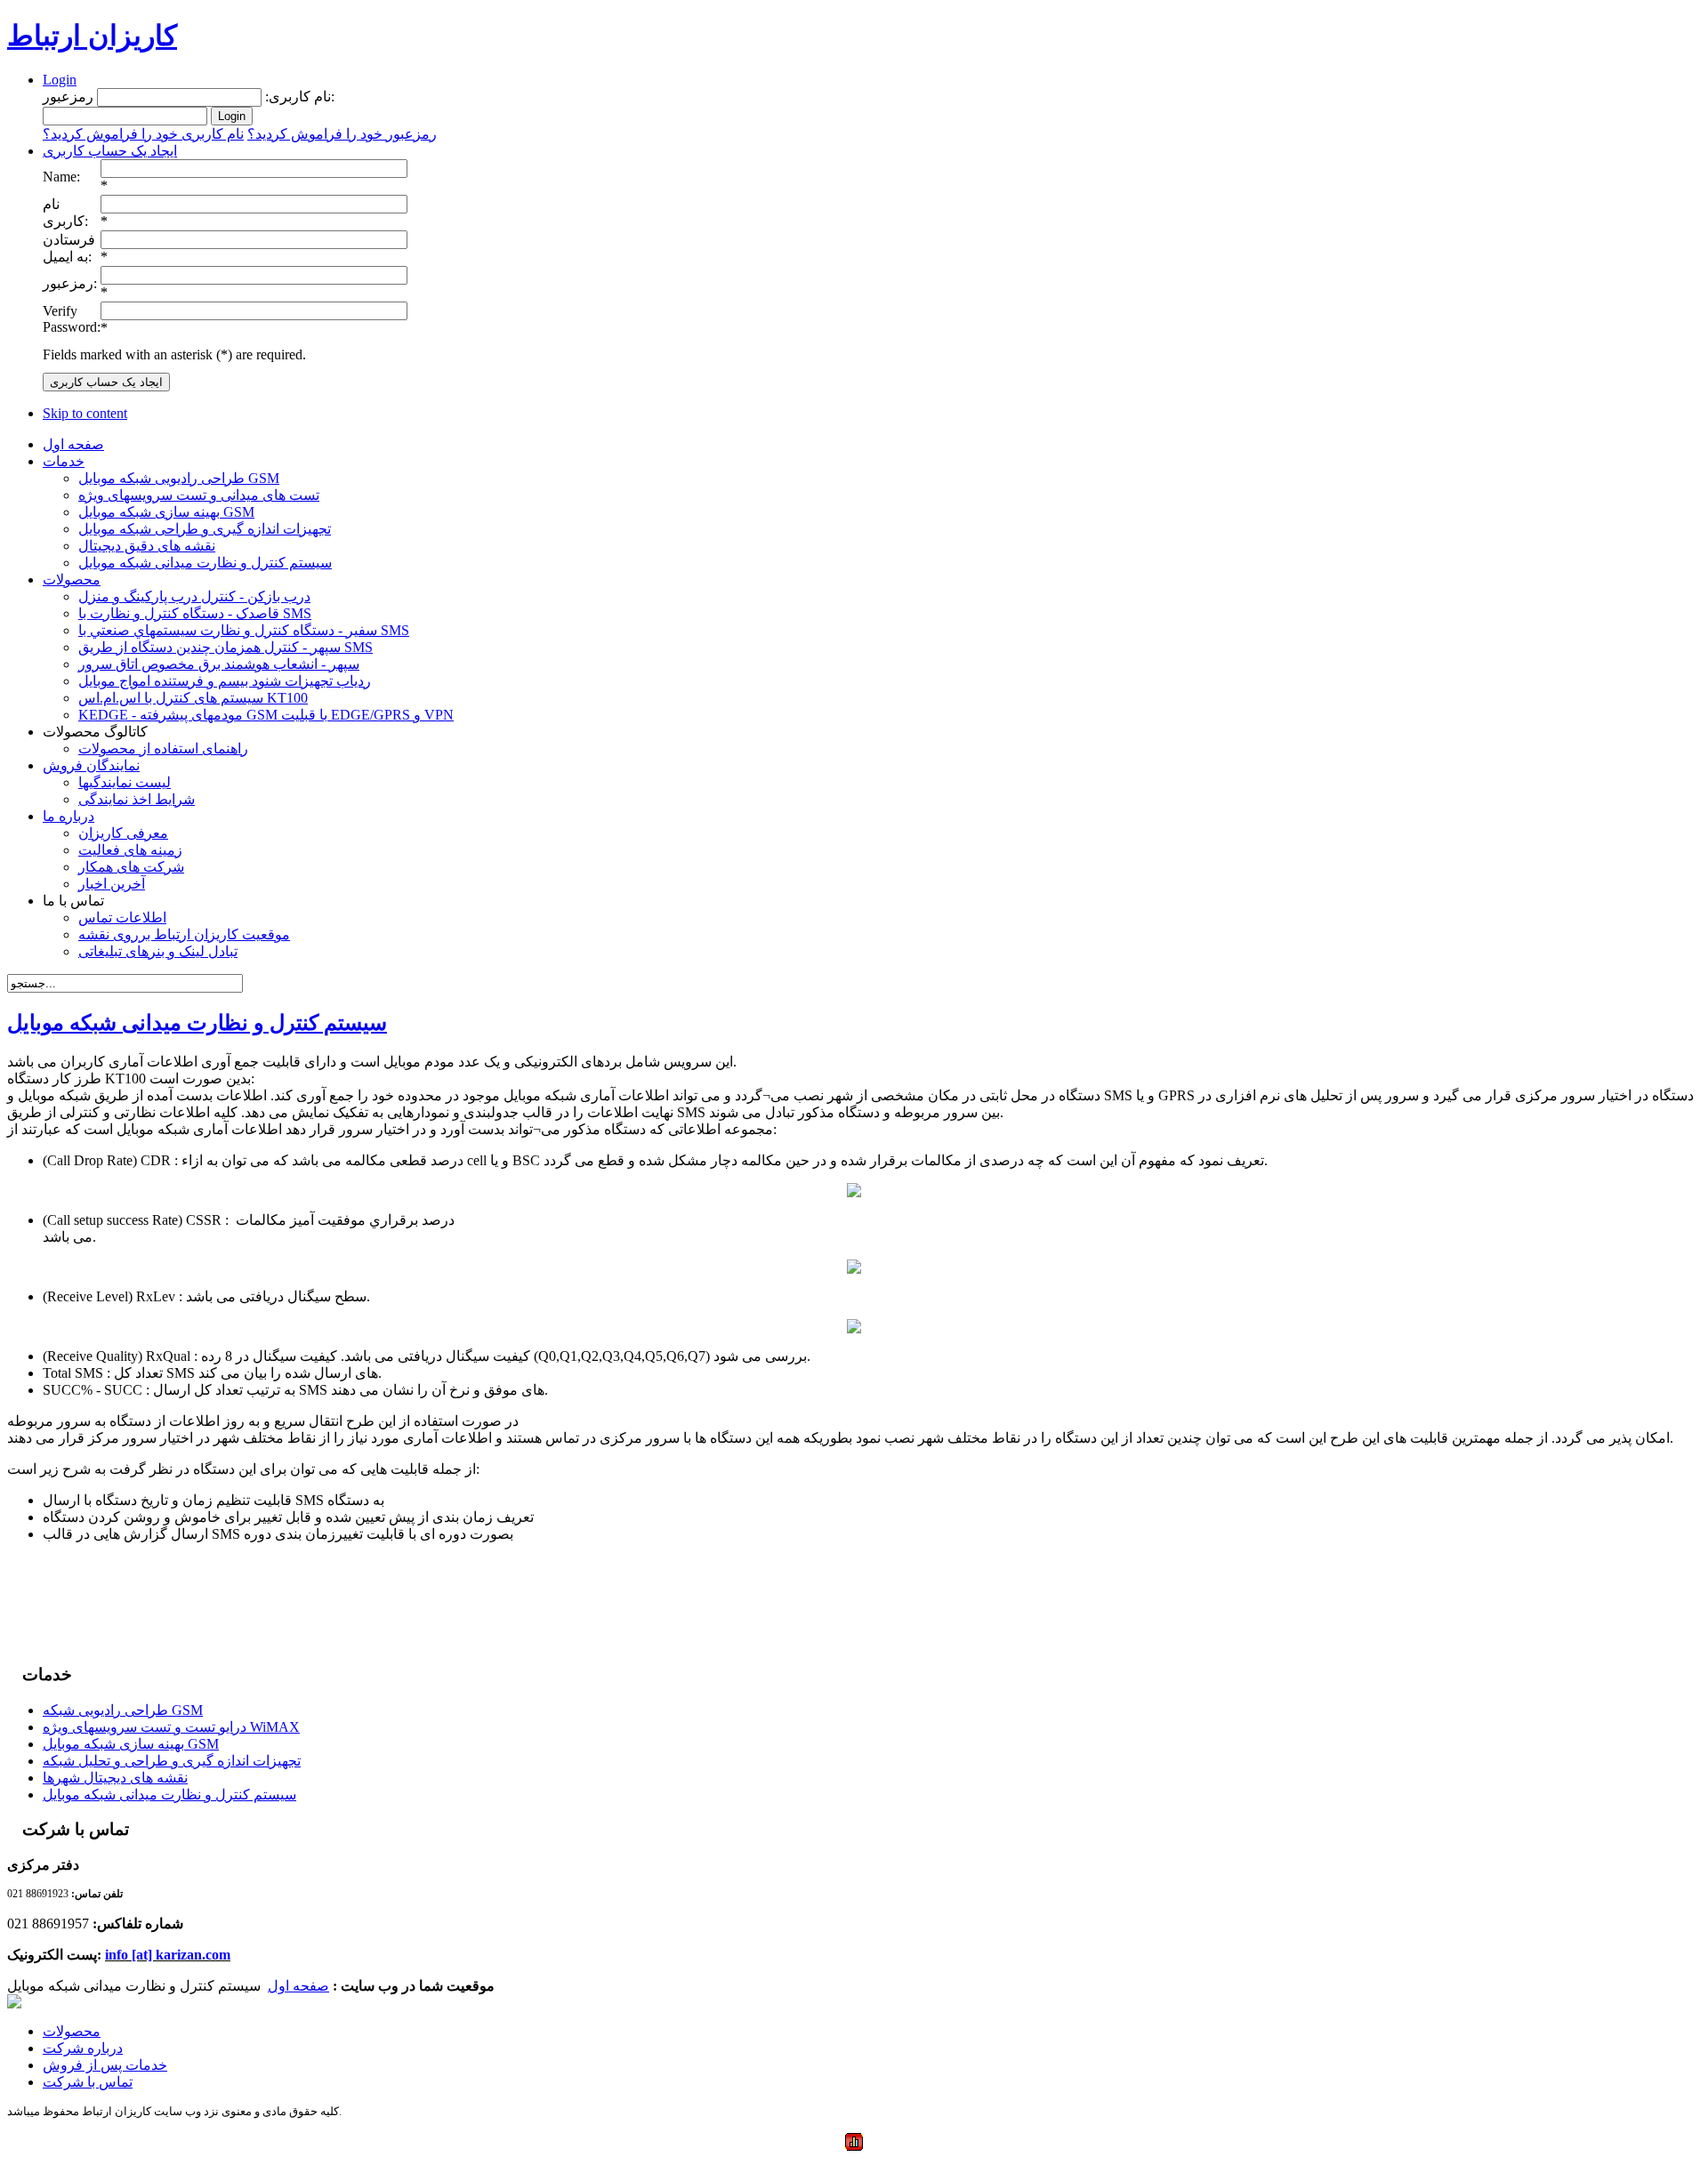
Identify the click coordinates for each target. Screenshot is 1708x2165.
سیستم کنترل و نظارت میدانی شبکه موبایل (197, 1023)
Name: (61, 177)
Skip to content (85, 413)
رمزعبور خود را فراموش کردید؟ (342, 134)
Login (60, 80)
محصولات (72, 2031)
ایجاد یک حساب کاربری (110, 151)
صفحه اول (298, 1986)
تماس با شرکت (88, 2082)
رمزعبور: (70, 283)
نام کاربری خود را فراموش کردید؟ (143, 134)
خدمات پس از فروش (105, 2065)
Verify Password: (72, 319)
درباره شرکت (83, 2048)
